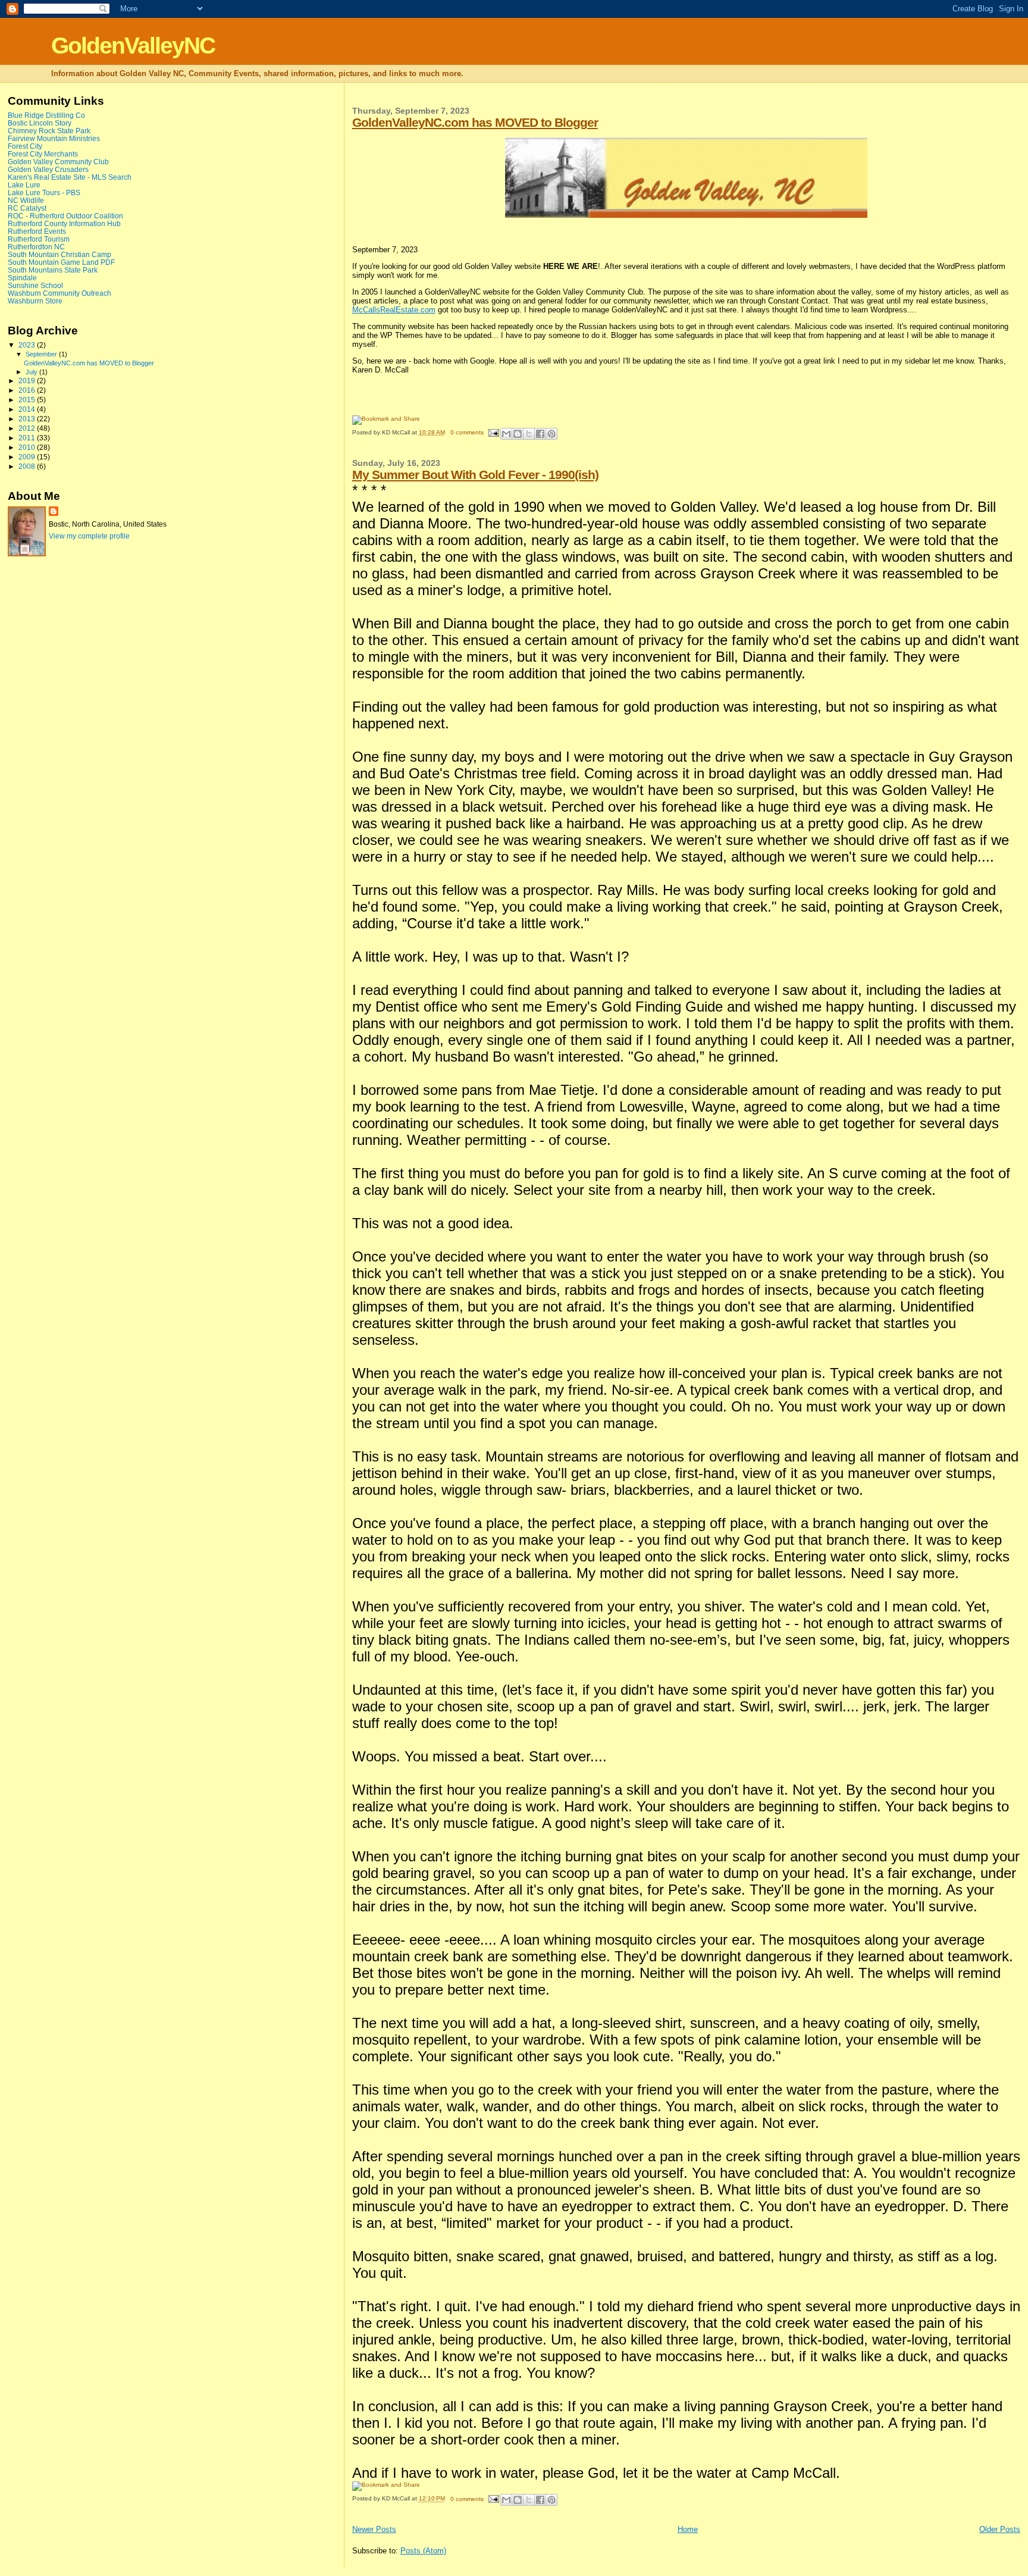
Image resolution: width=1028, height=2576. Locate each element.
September (42, 354)
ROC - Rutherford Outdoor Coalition (65, 216)
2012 (28, 428)
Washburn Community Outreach (59, 293)
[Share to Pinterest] (551, 434)
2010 (28, 447)
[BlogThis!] (518, 434)
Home (688, 2529)
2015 (28, 400)
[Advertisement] (55, 758)
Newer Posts (374, 2529)
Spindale (22, 278)
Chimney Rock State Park (49, 131)
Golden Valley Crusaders (48, 169)
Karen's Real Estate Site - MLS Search (70, 177)
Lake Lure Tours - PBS (44, 193)
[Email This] (506, 434)
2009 (28, 457)
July (32, 372)
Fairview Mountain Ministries (54, 138)
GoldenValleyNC (133, 46)
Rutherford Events (37, 231)
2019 (28, 381)
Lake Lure (24, 185)
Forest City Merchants (43, 154)
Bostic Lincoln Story (40, 123)
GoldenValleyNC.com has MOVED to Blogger (475, 122)
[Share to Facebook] (540, 434)
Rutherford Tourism (39, 239)
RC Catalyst (27, 208)
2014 (28, 409)
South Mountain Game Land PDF (61, 262)
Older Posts (1000, 2529)
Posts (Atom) (423, 2551)
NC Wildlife (26, 200)
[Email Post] (493, 432)
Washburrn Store (35, 301)
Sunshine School (35, 285)
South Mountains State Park (53, 270)
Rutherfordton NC (36, 247)
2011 (28, 438)
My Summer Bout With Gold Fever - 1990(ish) (475, 475)
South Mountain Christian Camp (59, 254)
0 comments (467, 432)
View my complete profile (89, 536)
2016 (28, 390)
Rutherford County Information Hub (64, 223)
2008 (28, 466)
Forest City (25, 146)
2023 (28, 345)
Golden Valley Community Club (58, 162)
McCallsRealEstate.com (394, 310)
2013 (28, 419)
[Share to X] (529, 434)
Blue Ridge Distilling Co (46, 115)
